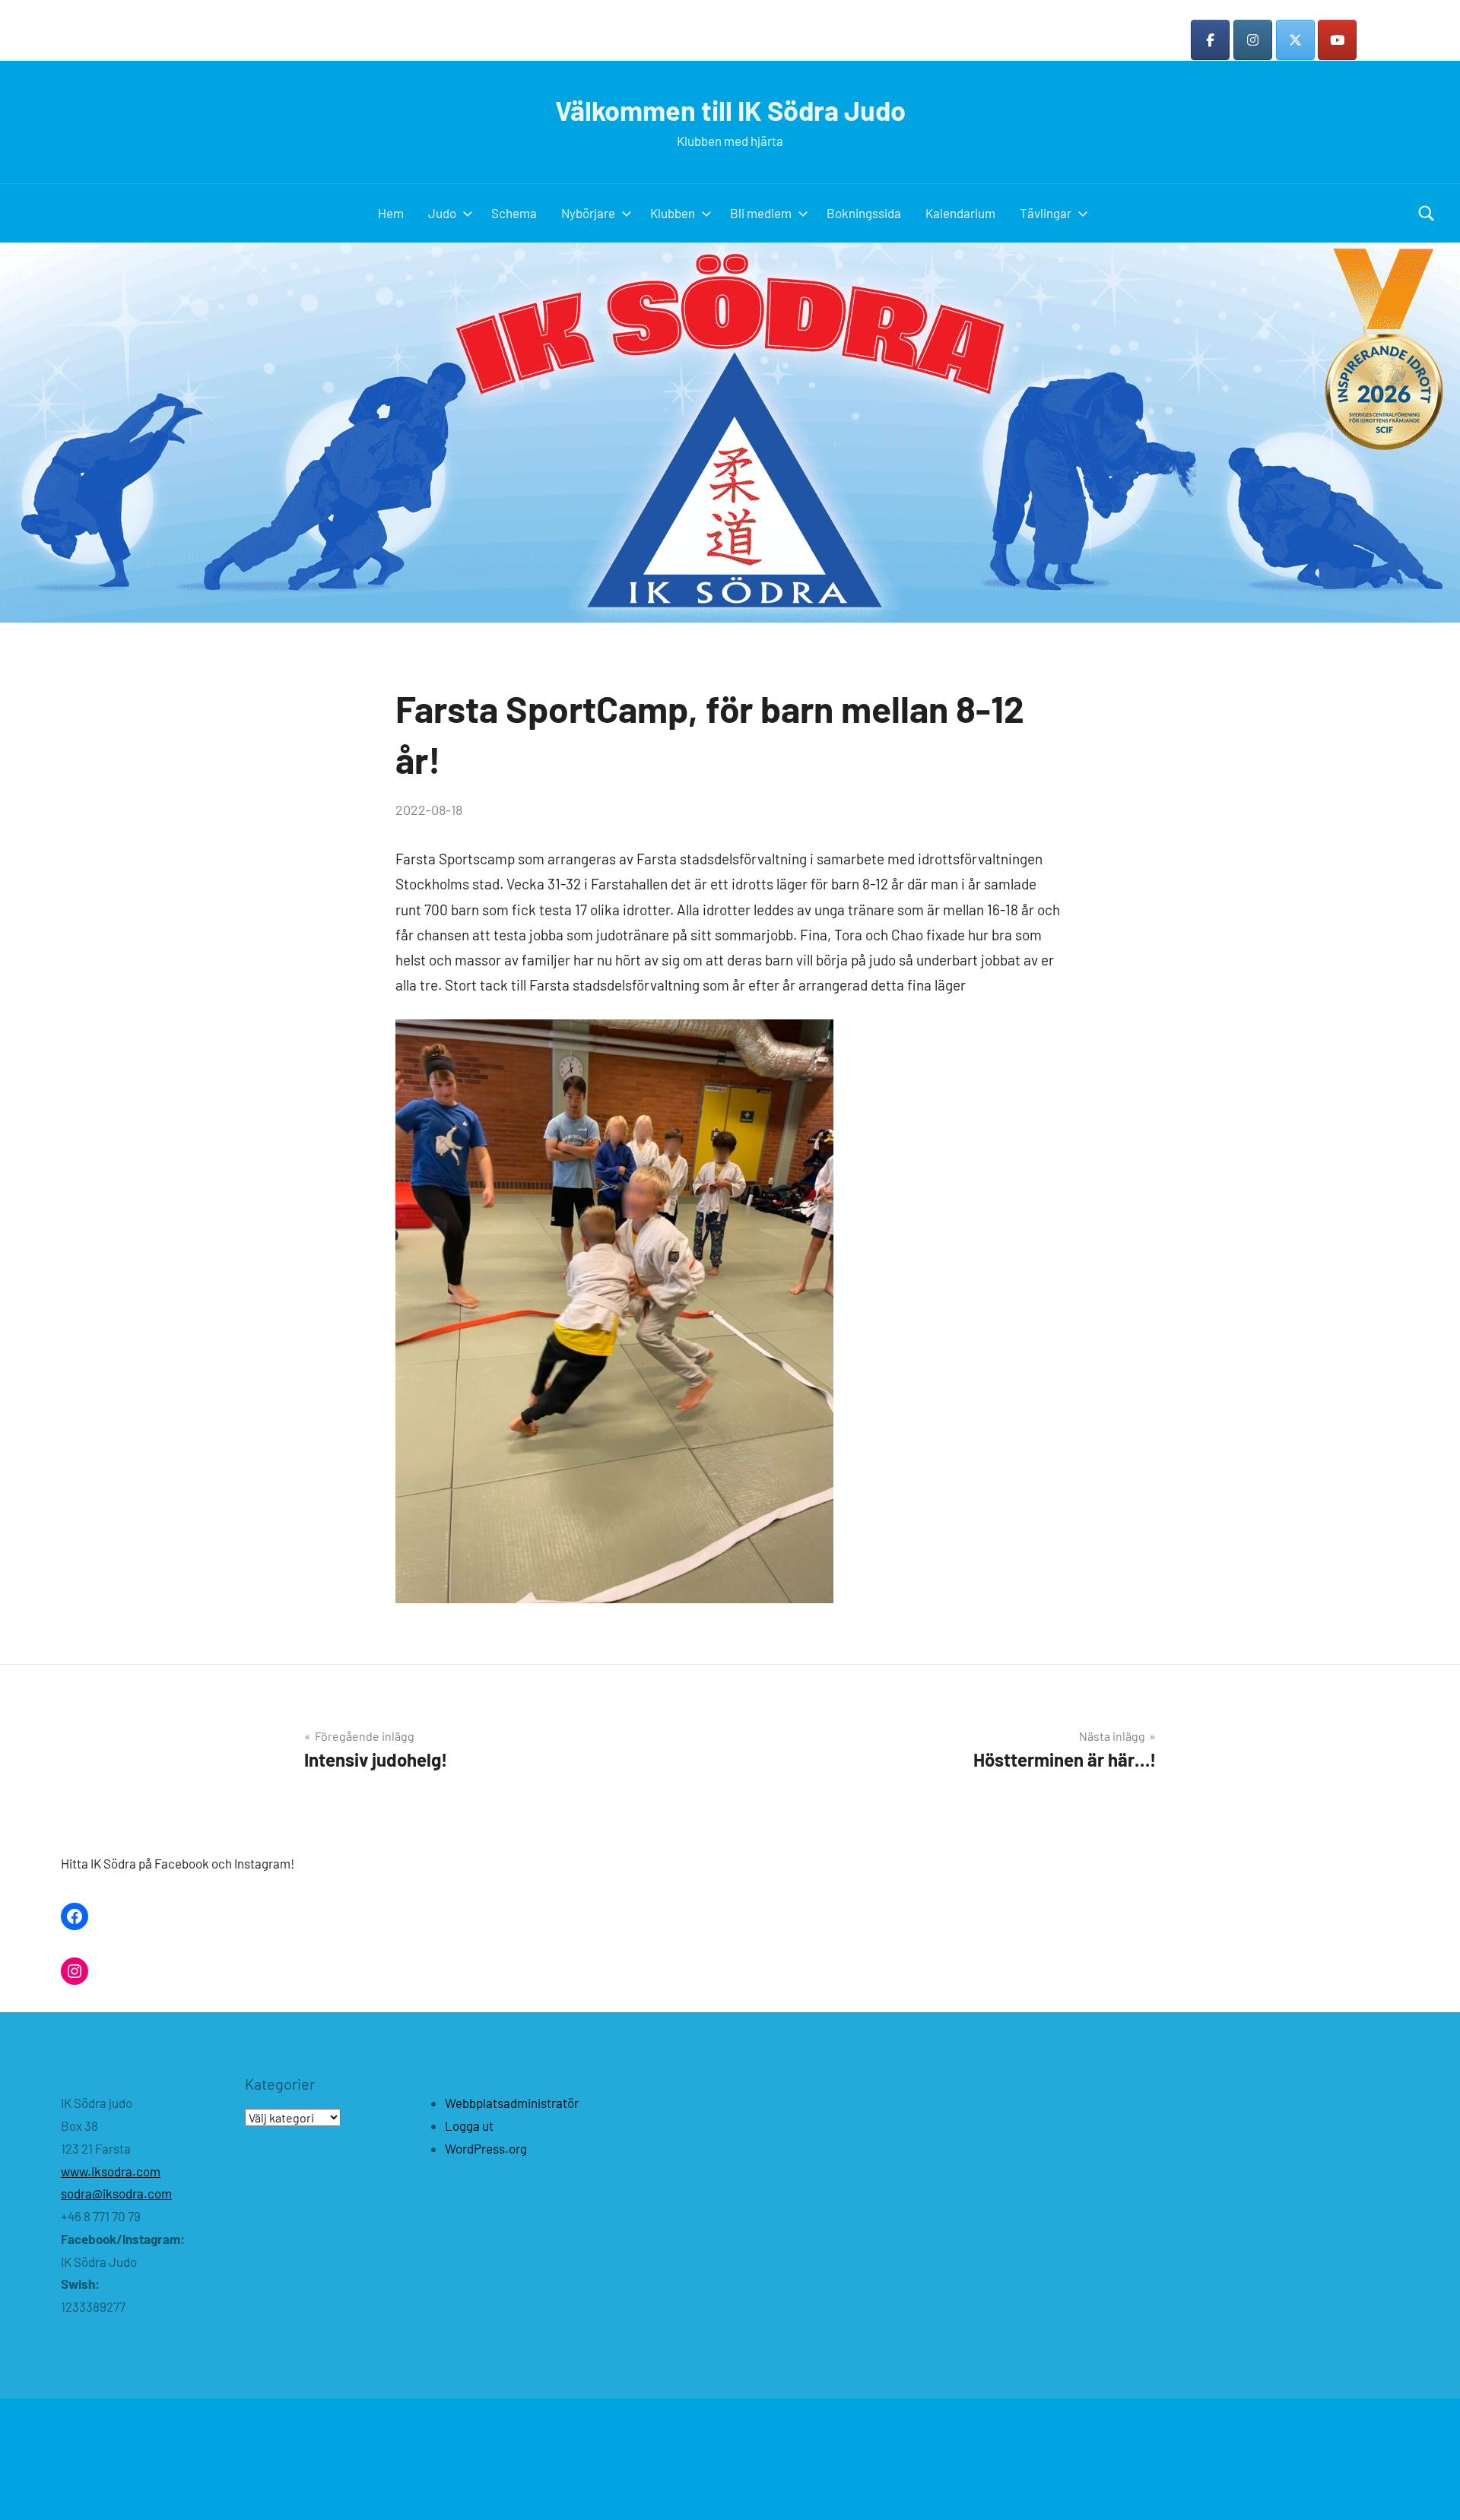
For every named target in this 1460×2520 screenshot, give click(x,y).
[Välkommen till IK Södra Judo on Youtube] (1337, 40)
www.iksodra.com (111, 2171)
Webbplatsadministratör (512, 2103)
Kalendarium (960, 213)
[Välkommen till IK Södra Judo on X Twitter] (1295, 40)
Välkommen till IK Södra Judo (730, 110)
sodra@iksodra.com (116, 2193)
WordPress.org (486, 2148)
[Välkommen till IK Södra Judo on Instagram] (1253, 40)
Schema (514, 213)
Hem (391, 213)
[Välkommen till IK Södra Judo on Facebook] (1210, 40)
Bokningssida (864, 213)
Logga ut (469, 2125)
